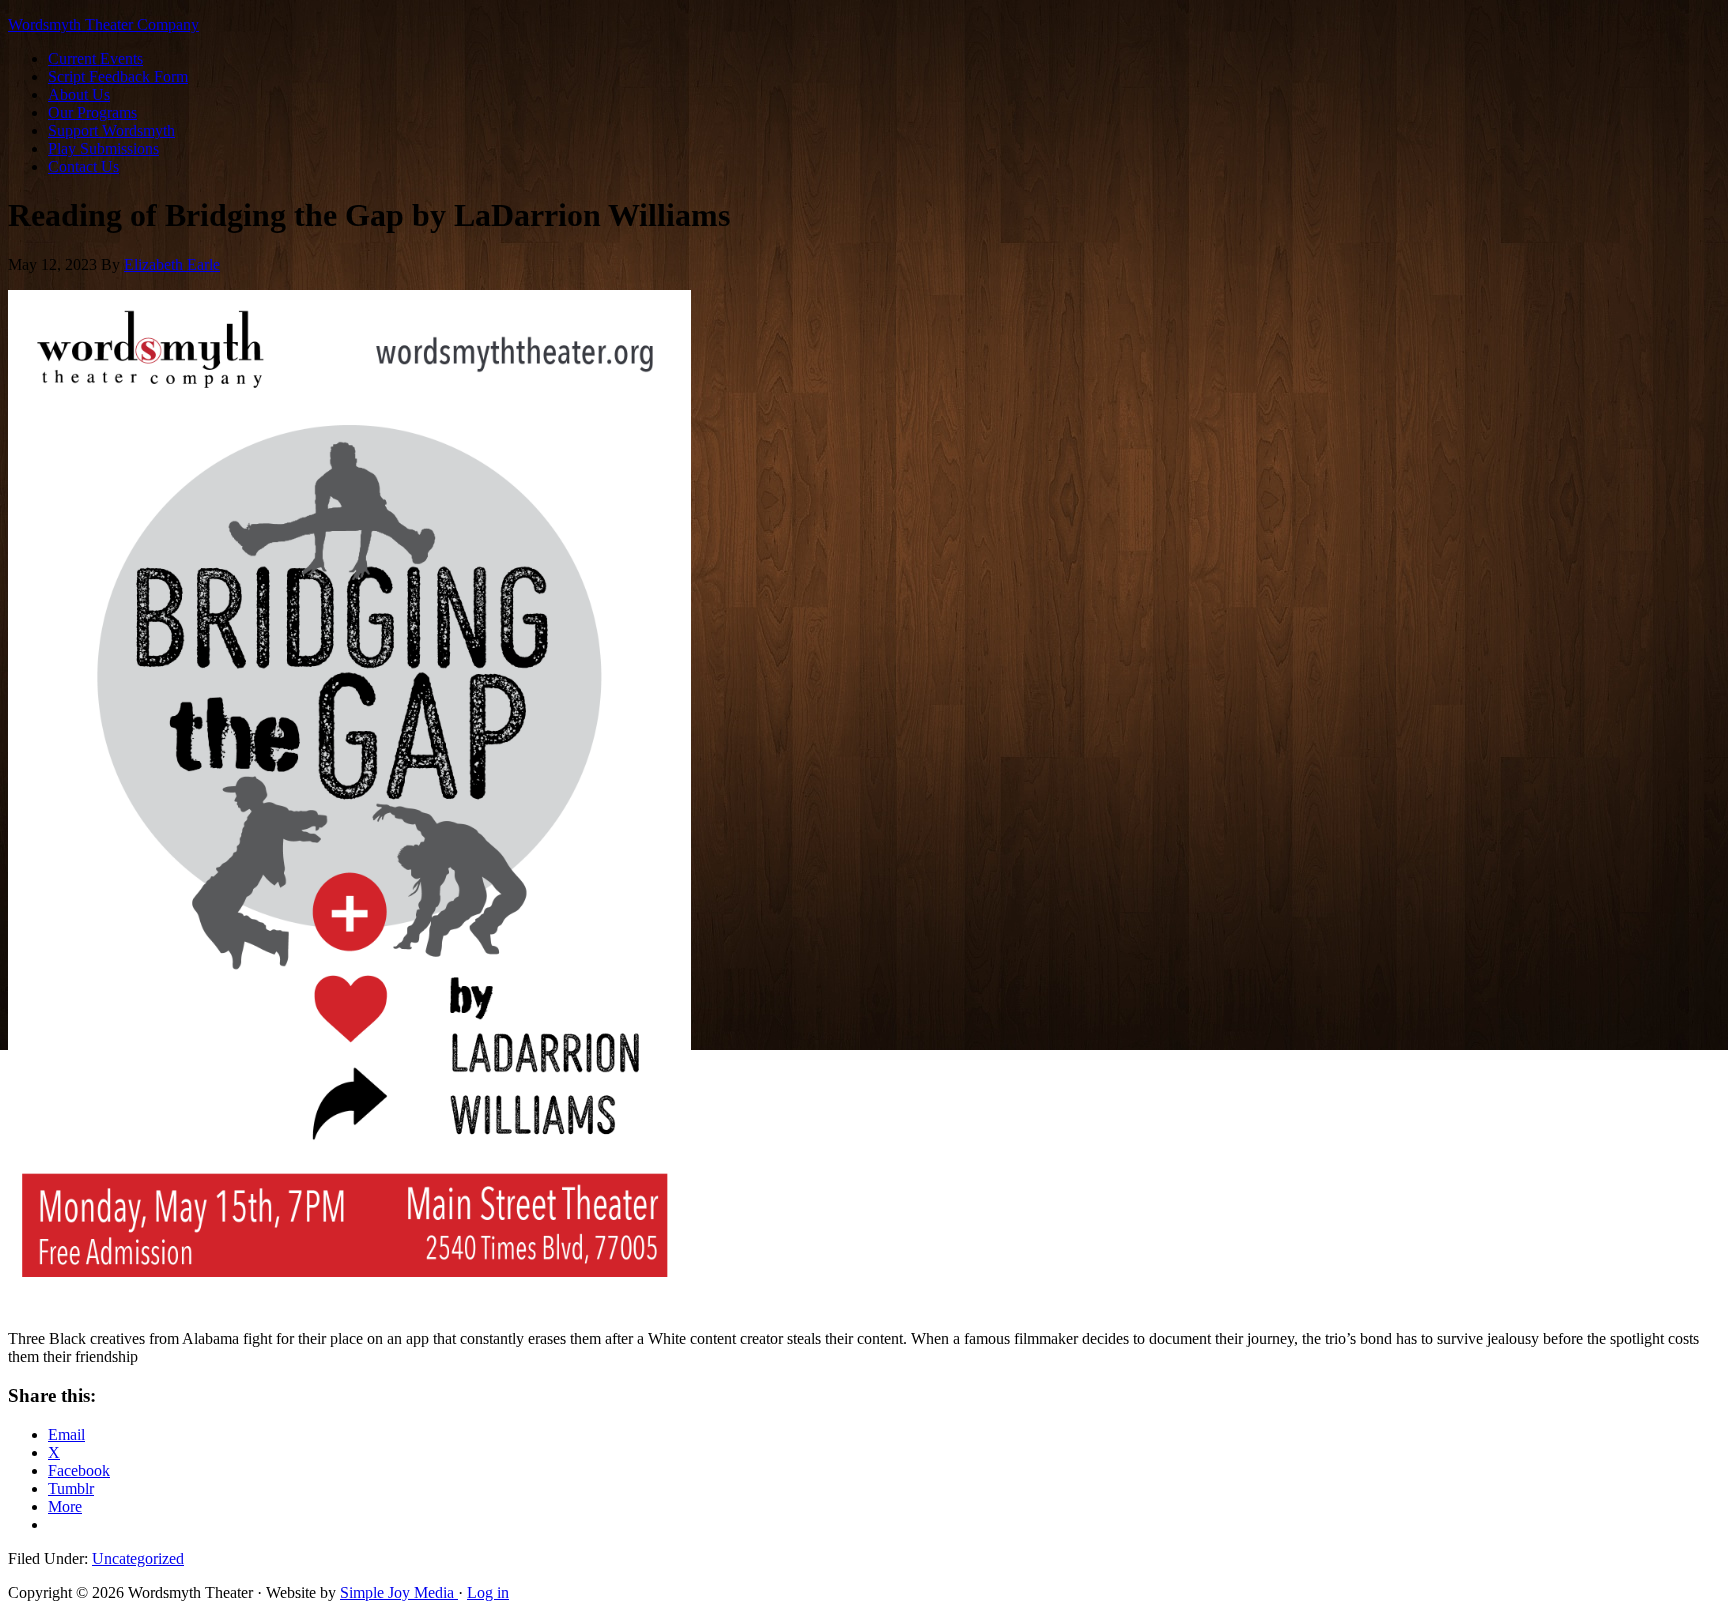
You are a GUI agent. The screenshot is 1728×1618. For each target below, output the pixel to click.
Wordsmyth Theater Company (103, 24)
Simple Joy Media (399, 1592)
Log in (488, 1592)
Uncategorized (138, 1558)
